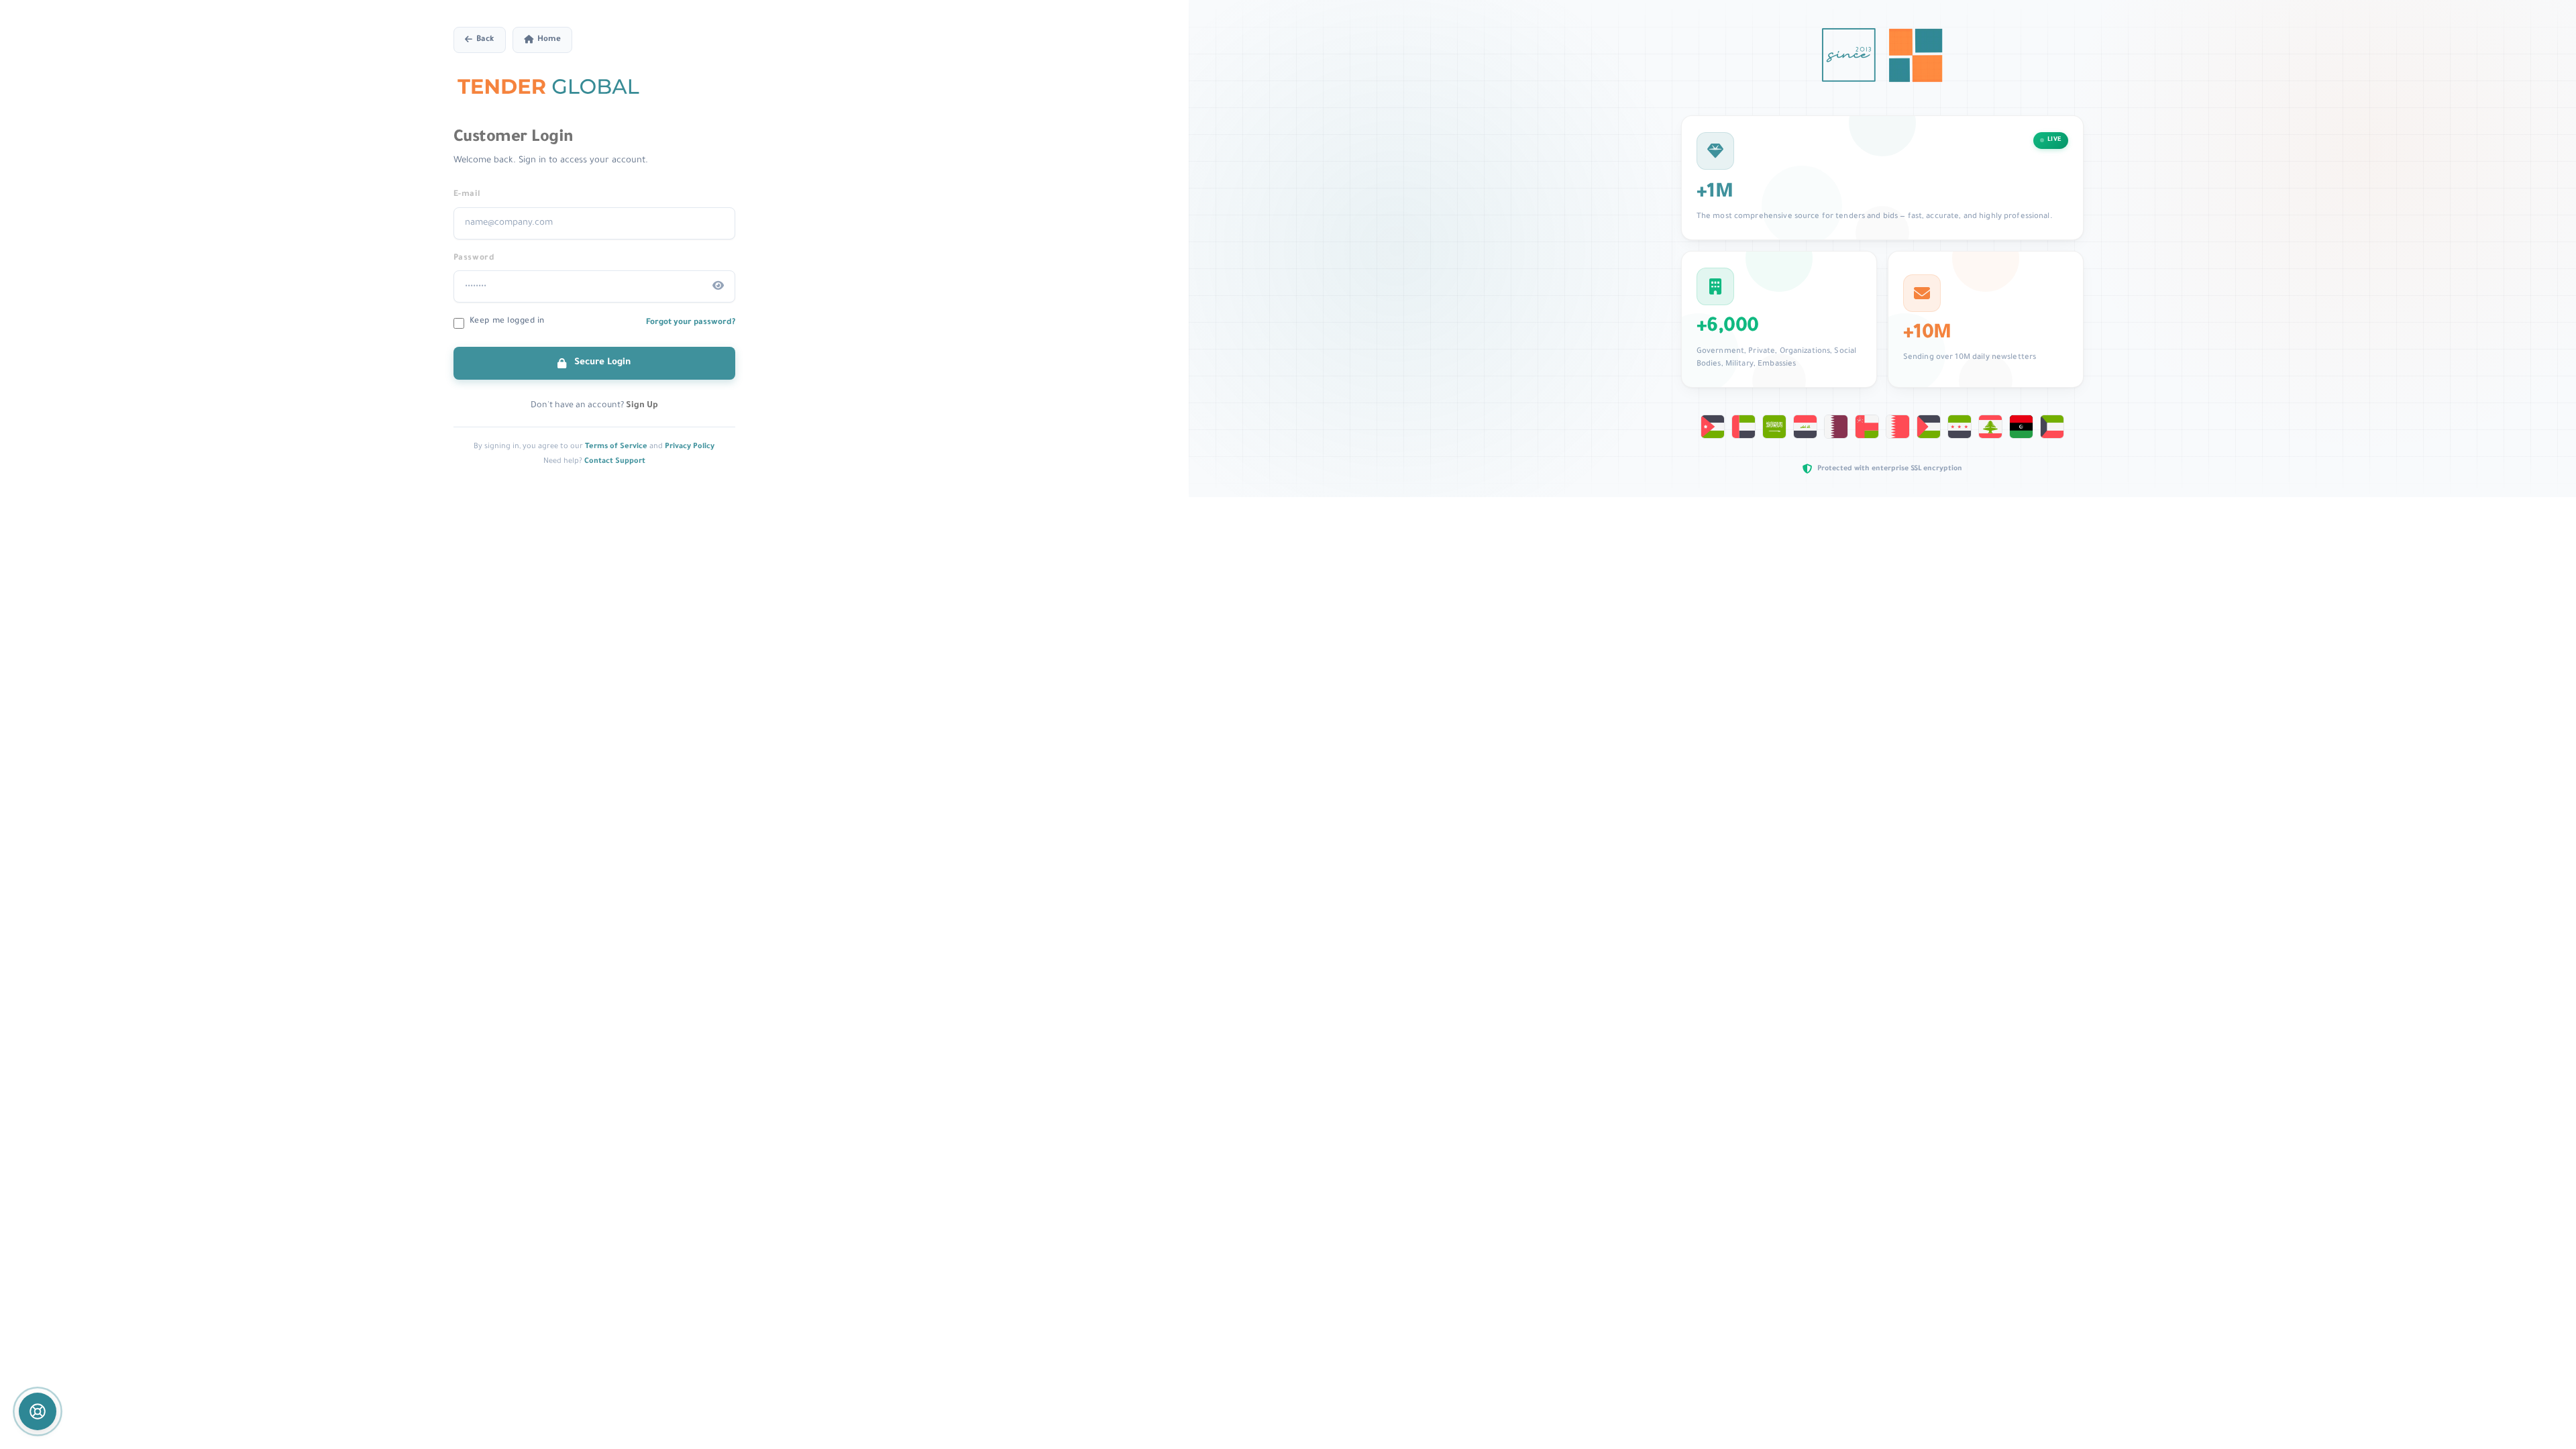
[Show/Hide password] (718, 286)
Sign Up (642, 406)
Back (485, 40)
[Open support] (38, 1411)
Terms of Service (616, 447)
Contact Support (615, 462)
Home (549, 40)
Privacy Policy (690, 447)
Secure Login (601, 363)
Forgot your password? (691, 323)
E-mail (467, 195)
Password (474, 258)
